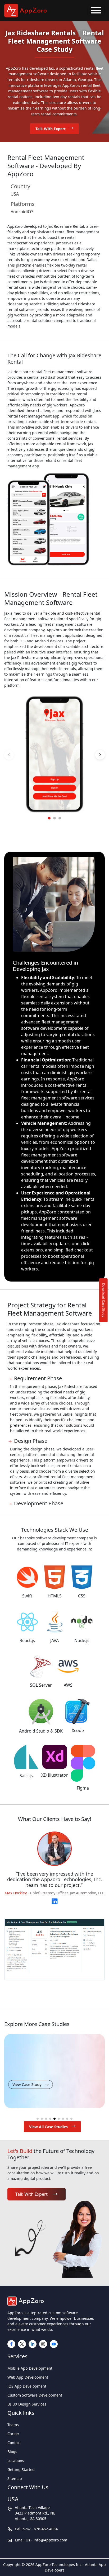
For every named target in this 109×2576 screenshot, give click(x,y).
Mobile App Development (30, 2368)
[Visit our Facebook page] (11, 2344)
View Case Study (27, 2084)
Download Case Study (104, 1300)
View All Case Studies (48, 2127)
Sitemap (15, 2478)
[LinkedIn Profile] (55, 1900)
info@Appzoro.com (50, 2540)
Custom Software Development (35, 2395)
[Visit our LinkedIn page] (33, 2344)
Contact (14, 2443)
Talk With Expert (51, 129)
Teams (13, 2425)
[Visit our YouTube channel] (54, 2344)
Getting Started (21, 2470)
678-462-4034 (46, 2529)
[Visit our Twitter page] (22, 2344)
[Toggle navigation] (96, 11)
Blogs (12, 2452)
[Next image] (100, 755)
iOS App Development (27, 2386)
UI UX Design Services (27, 2404)
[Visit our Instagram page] (43, 2344)
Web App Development (28, 2377)
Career (13, 2434)
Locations (16, 2461)
